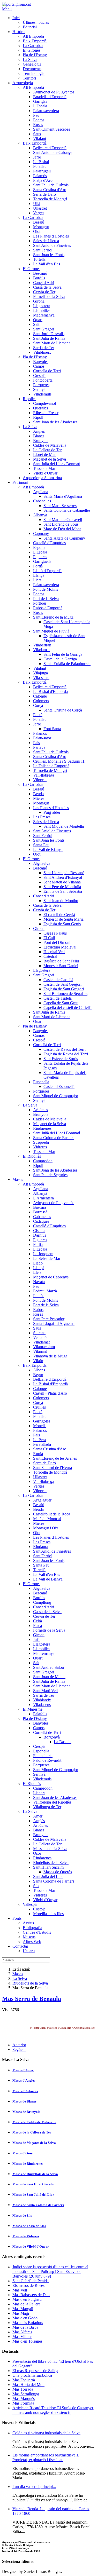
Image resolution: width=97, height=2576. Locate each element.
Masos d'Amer (23, 2070)
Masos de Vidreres (26, 2236)
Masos (18, 1974)
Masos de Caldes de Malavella (34, 2122)
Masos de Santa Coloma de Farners (38, 2205)
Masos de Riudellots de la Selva (35, 2174)
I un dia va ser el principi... (34, 2487)
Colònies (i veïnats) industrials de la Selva (46, 2433)
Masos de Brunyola (27, 2112)
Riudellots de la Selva (30, 1983)
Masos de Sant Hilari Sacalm (33, 2184)
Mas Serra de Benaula (32, 1999)
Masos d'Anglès (24, 2080)
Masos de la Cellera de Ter (32, 2132)
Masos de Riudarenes (28, 2164)
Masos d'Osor (23, 2153)
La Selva (20, 1978)
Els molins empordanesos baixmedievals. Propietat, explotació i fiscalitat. (46, 2457)
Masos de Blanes (24, 2101)
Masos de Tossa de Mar (29, 2226)
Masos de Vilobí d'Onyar (31, 2246)
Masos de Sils (22, 2215)
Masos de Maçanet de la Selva (34, 2143)
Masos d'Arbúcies (25, 2091)
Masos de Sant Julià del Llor (33, 2195)
